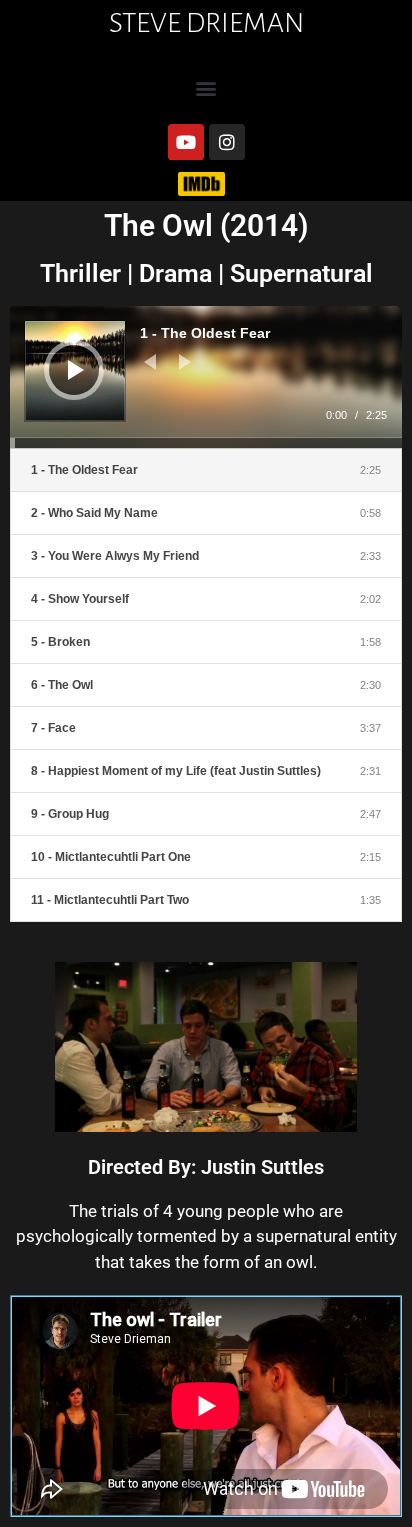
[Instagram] (227, 142)
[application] (206, 377)
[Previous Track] (150, 362)
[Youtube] (186, 142)
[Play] (76, 370)
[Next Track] (185, 362)
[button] (206, 87)
